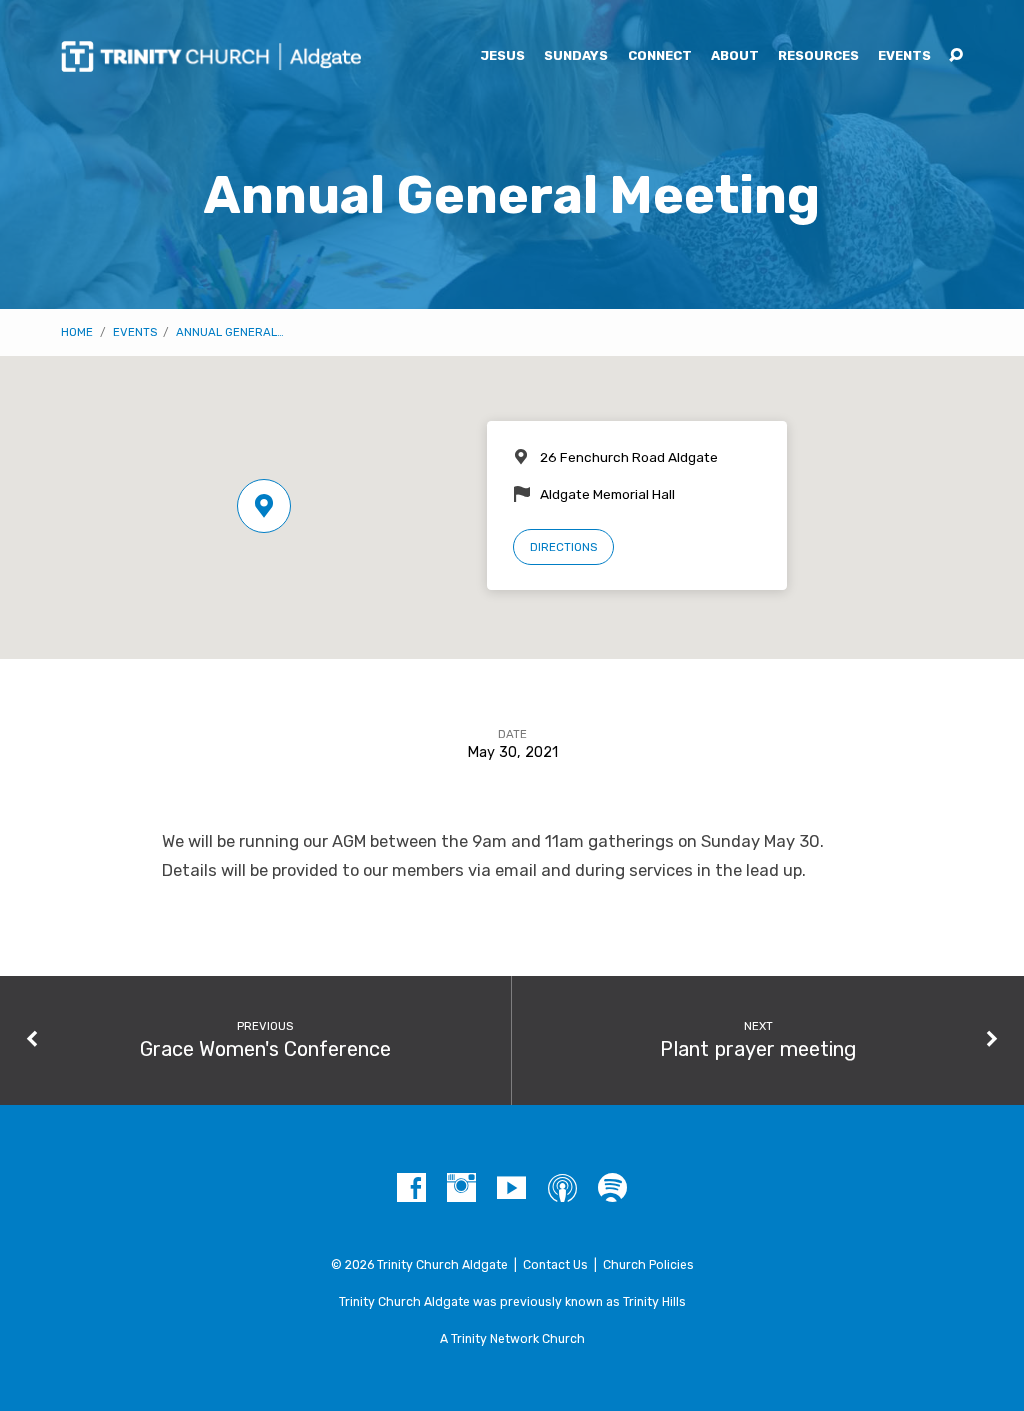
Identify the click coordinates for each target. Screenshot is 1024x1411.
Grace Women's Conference (265, 1049)
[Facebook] (411, 1188)
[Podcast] (562, 1188)
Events (904, 56)
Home (77, 332)
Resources (818, 56)
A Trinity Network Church (512, 1339)
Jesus (502, 56)
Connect (660, 56)
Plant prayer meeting (758, 1049)
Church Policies (648, 1265)
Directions (563, 547)
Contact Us (555, 1265)
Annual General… (230, 332)
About (735, 56)
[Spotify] (612, 1188)
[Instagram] (461, 1188)
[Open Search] (956, 56)
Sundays (576, 56)
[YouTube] (511, 1188)
